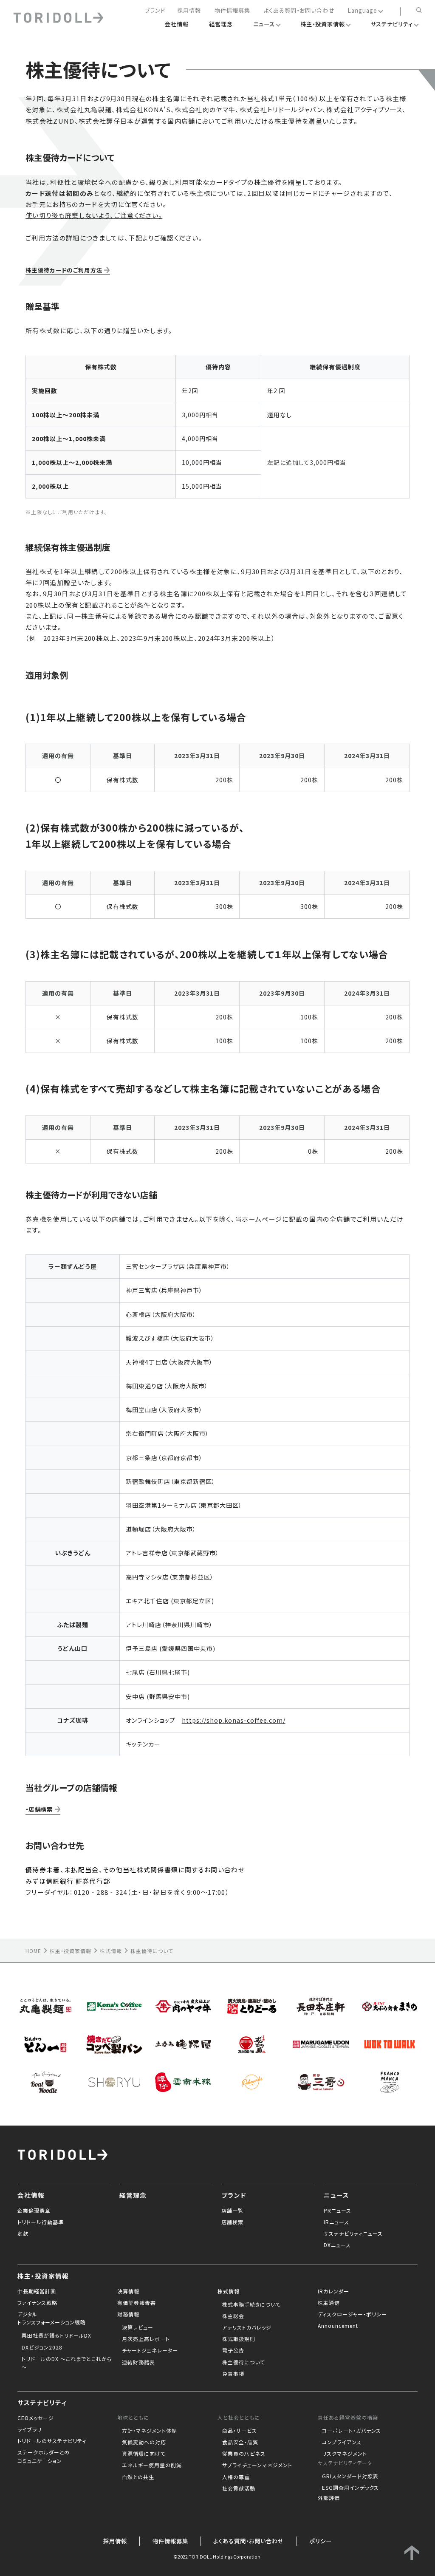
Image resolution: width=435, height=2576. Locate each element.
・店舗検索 (39, 1809)
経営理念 (133, 2195)
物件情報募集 (232, 11)
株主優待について (152, 1951)
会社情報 (31, 2195)
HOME (33, 1951)
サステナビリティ (42, 2402)
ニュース (336, 2195)
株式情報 (111, 1951)
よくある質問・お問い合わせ (299, 11)
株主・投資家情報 (71, 1951)
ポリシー (321, 2541)
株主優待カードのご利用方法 (64, 270)
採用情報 (189, 11)
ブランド (155, 11)
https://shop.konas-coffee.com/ (234, 1720)
